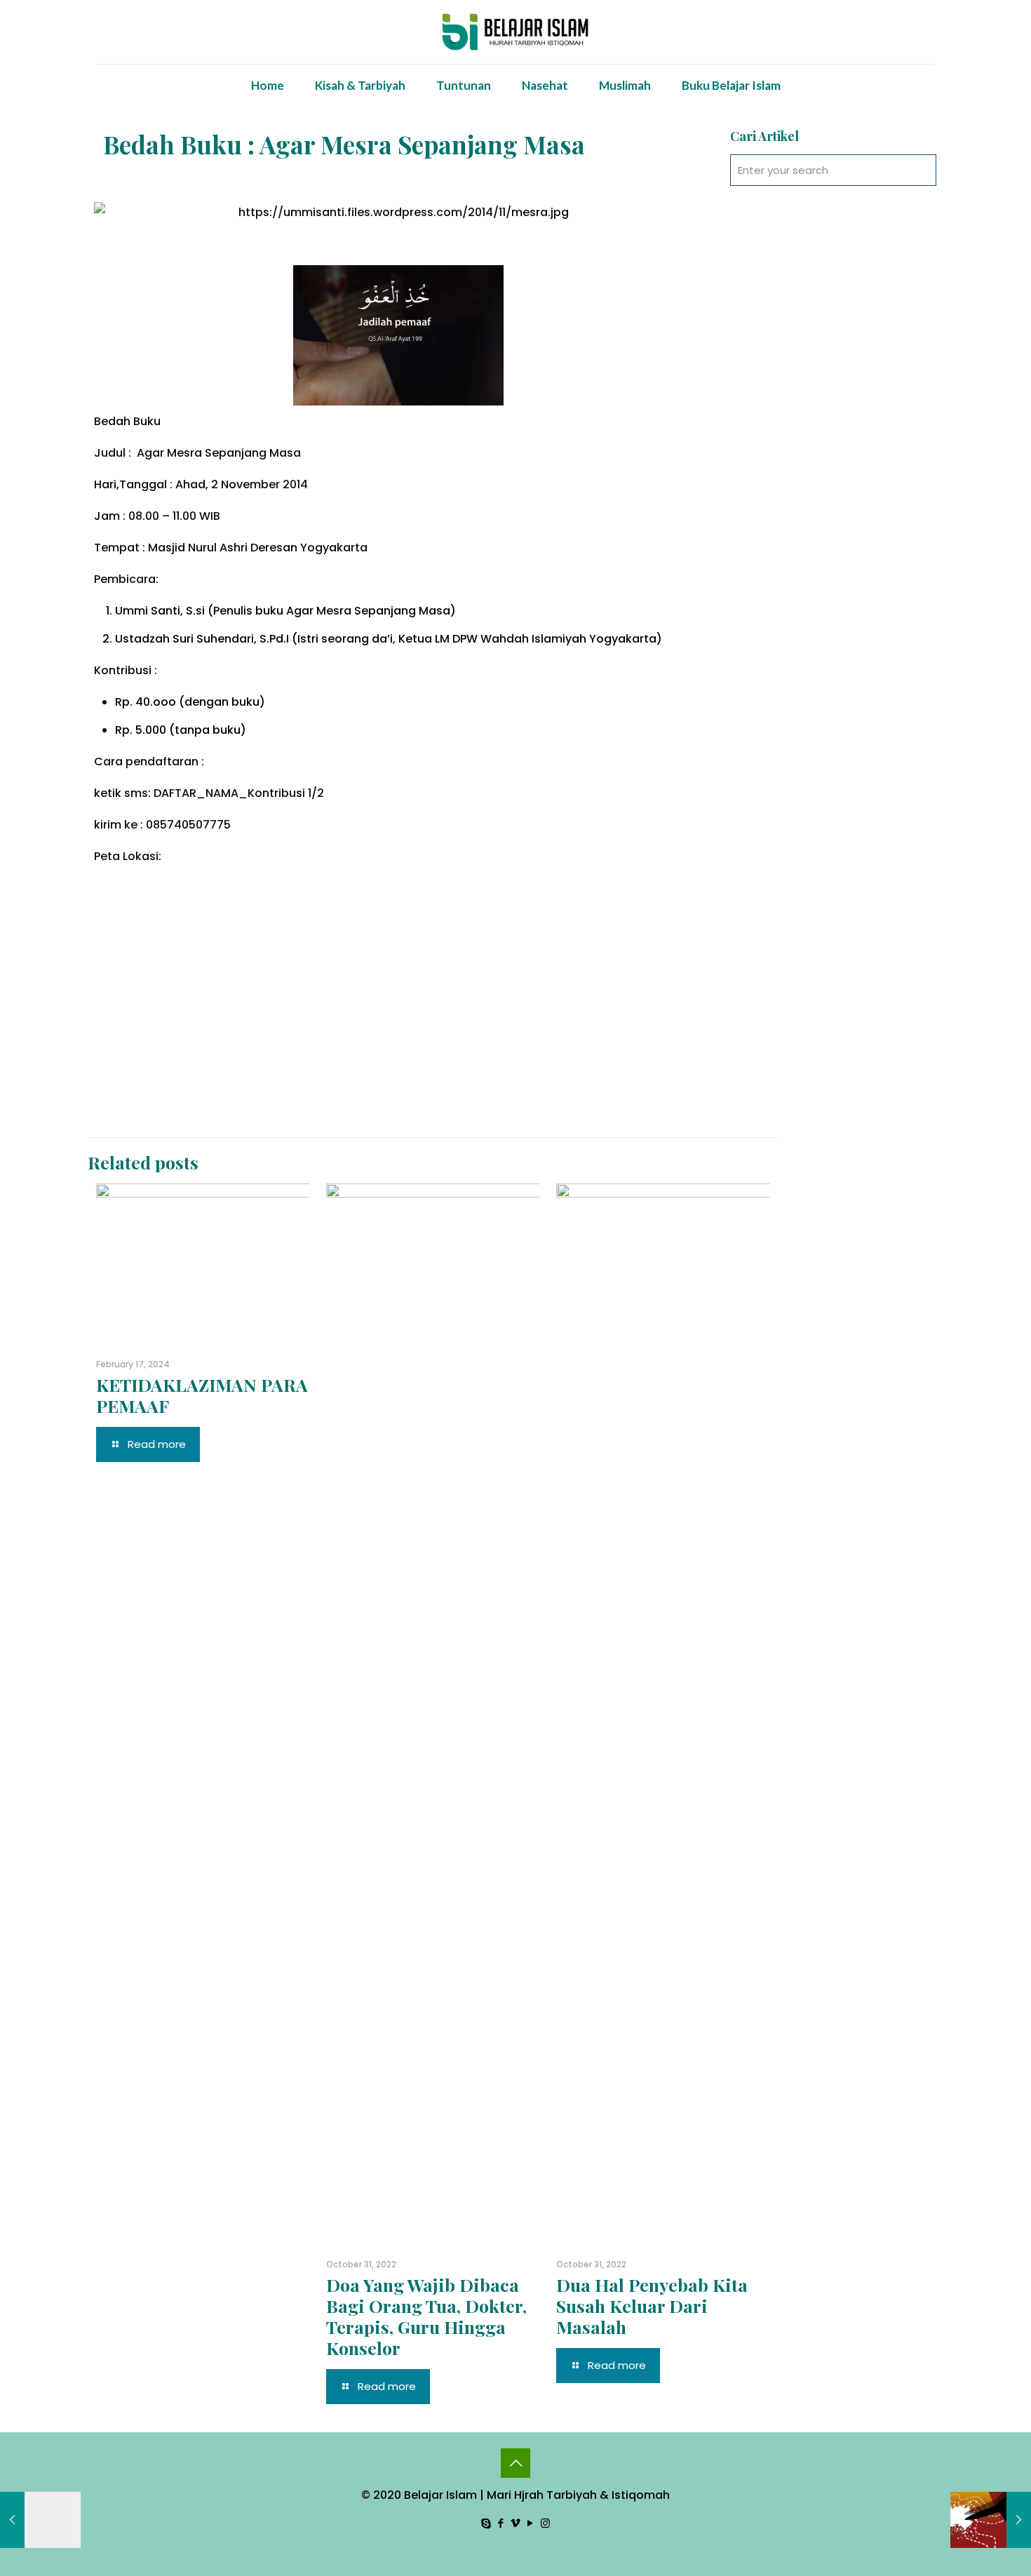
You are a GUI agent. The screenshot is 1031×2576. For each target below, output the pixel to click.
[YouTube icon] (531, 2523)
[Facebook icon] (501, 2523)
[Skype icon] (486, 2523)
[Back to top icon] (515, 2463)
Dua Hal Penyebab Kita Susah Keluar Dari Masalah (652, 2306)
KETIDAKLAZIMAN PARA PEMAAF (202, 1395)
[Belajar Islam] (516, 32)
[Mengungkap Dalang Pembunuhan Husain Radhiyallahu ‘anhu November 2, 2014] (991, 2520)
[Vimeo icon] (516, 2523)
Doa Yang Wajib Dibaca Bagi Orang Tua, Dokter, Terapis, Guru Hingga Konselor (426, 2316)
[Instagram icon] (545, 2523)
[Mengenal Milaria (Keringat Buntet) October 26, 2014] (40, 2520)
